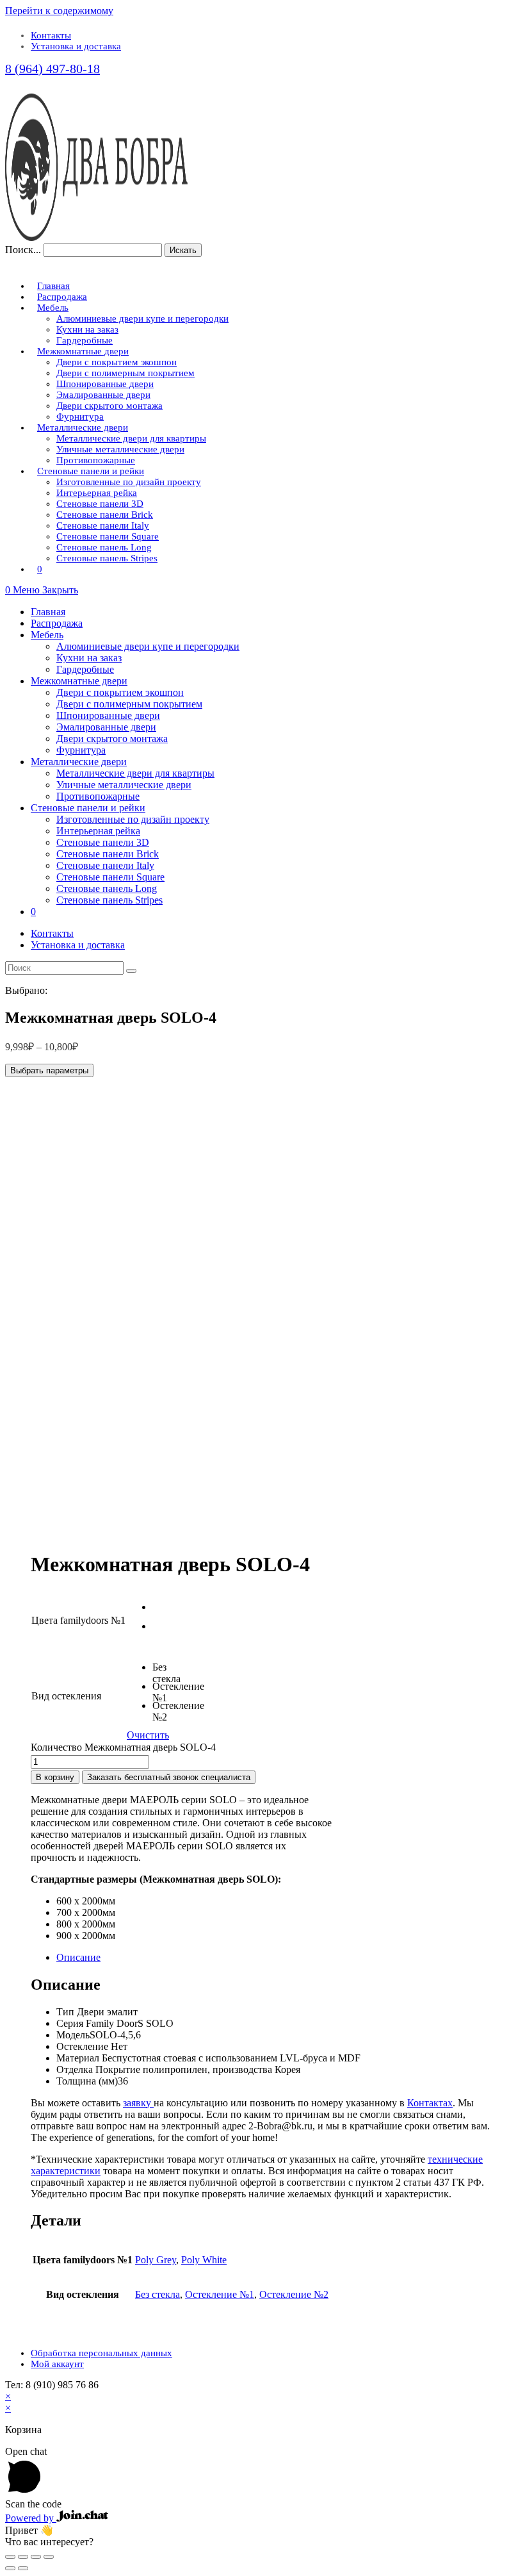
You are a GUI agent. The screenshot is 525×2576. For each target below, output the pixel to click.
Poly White (204, 2260)
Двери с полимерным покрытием (129, 704)
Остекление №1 (220, 2294)
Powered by (31, 2518)
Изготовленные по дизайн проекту (133, 819)
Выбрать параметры (49, 1070)
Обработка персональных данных (101, 2353)
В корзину (55, 1777)
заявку (138, 2103)
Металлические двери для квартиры (135, 773)
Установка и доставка (76, 46)
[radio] (162, 1611)
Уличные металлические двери (124, 785)
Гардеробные (85, 669)
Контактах (430, 2103)
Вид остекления (66, 1696)
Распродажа (57, 623)
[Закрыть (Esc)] (10, 2557)
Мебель (47, 635)
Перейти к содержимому (59, 11)
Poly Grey (156, 2260)
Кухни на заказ (89, 658)
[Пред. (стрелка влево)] (10, 2568)
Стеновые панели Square (110, 877)
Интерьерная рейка (98, 831)
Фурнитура (81, 750)
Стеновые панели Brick (108, 854)
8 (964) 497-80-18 (52, 69)
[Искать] (131, 971)
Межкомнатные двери (79, 681)
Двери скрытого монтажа (112, 739)
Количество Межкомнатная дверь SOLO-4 (123, 1747)
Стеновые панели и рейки (88, 808)
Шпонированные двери (108, 715)
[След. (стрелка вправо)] (23, 2568)
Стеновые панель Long (107, 888)
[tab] (275, 1958)
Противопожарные (98, 796)
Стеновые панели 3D (103, 842)
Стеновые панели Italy (105, 865)
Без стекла (157, 2294)
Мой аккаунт (57, 2364)
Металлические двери (79, 762)
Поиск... (23, 250)
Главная (48, 612)
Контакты (51, 35)
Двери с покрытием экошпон (120, 692)
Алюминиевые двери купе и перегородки (148, 646)
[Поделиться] (23, 2557)
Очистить (148, 1735)
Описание (78, 1957)
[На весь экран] (36, 2557)
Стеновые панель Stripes (109, 900)
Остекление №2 (294, 2294)
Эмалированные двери (106, 727)
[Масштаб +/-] (49, 2557)
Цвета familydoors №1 (78, 1620)
